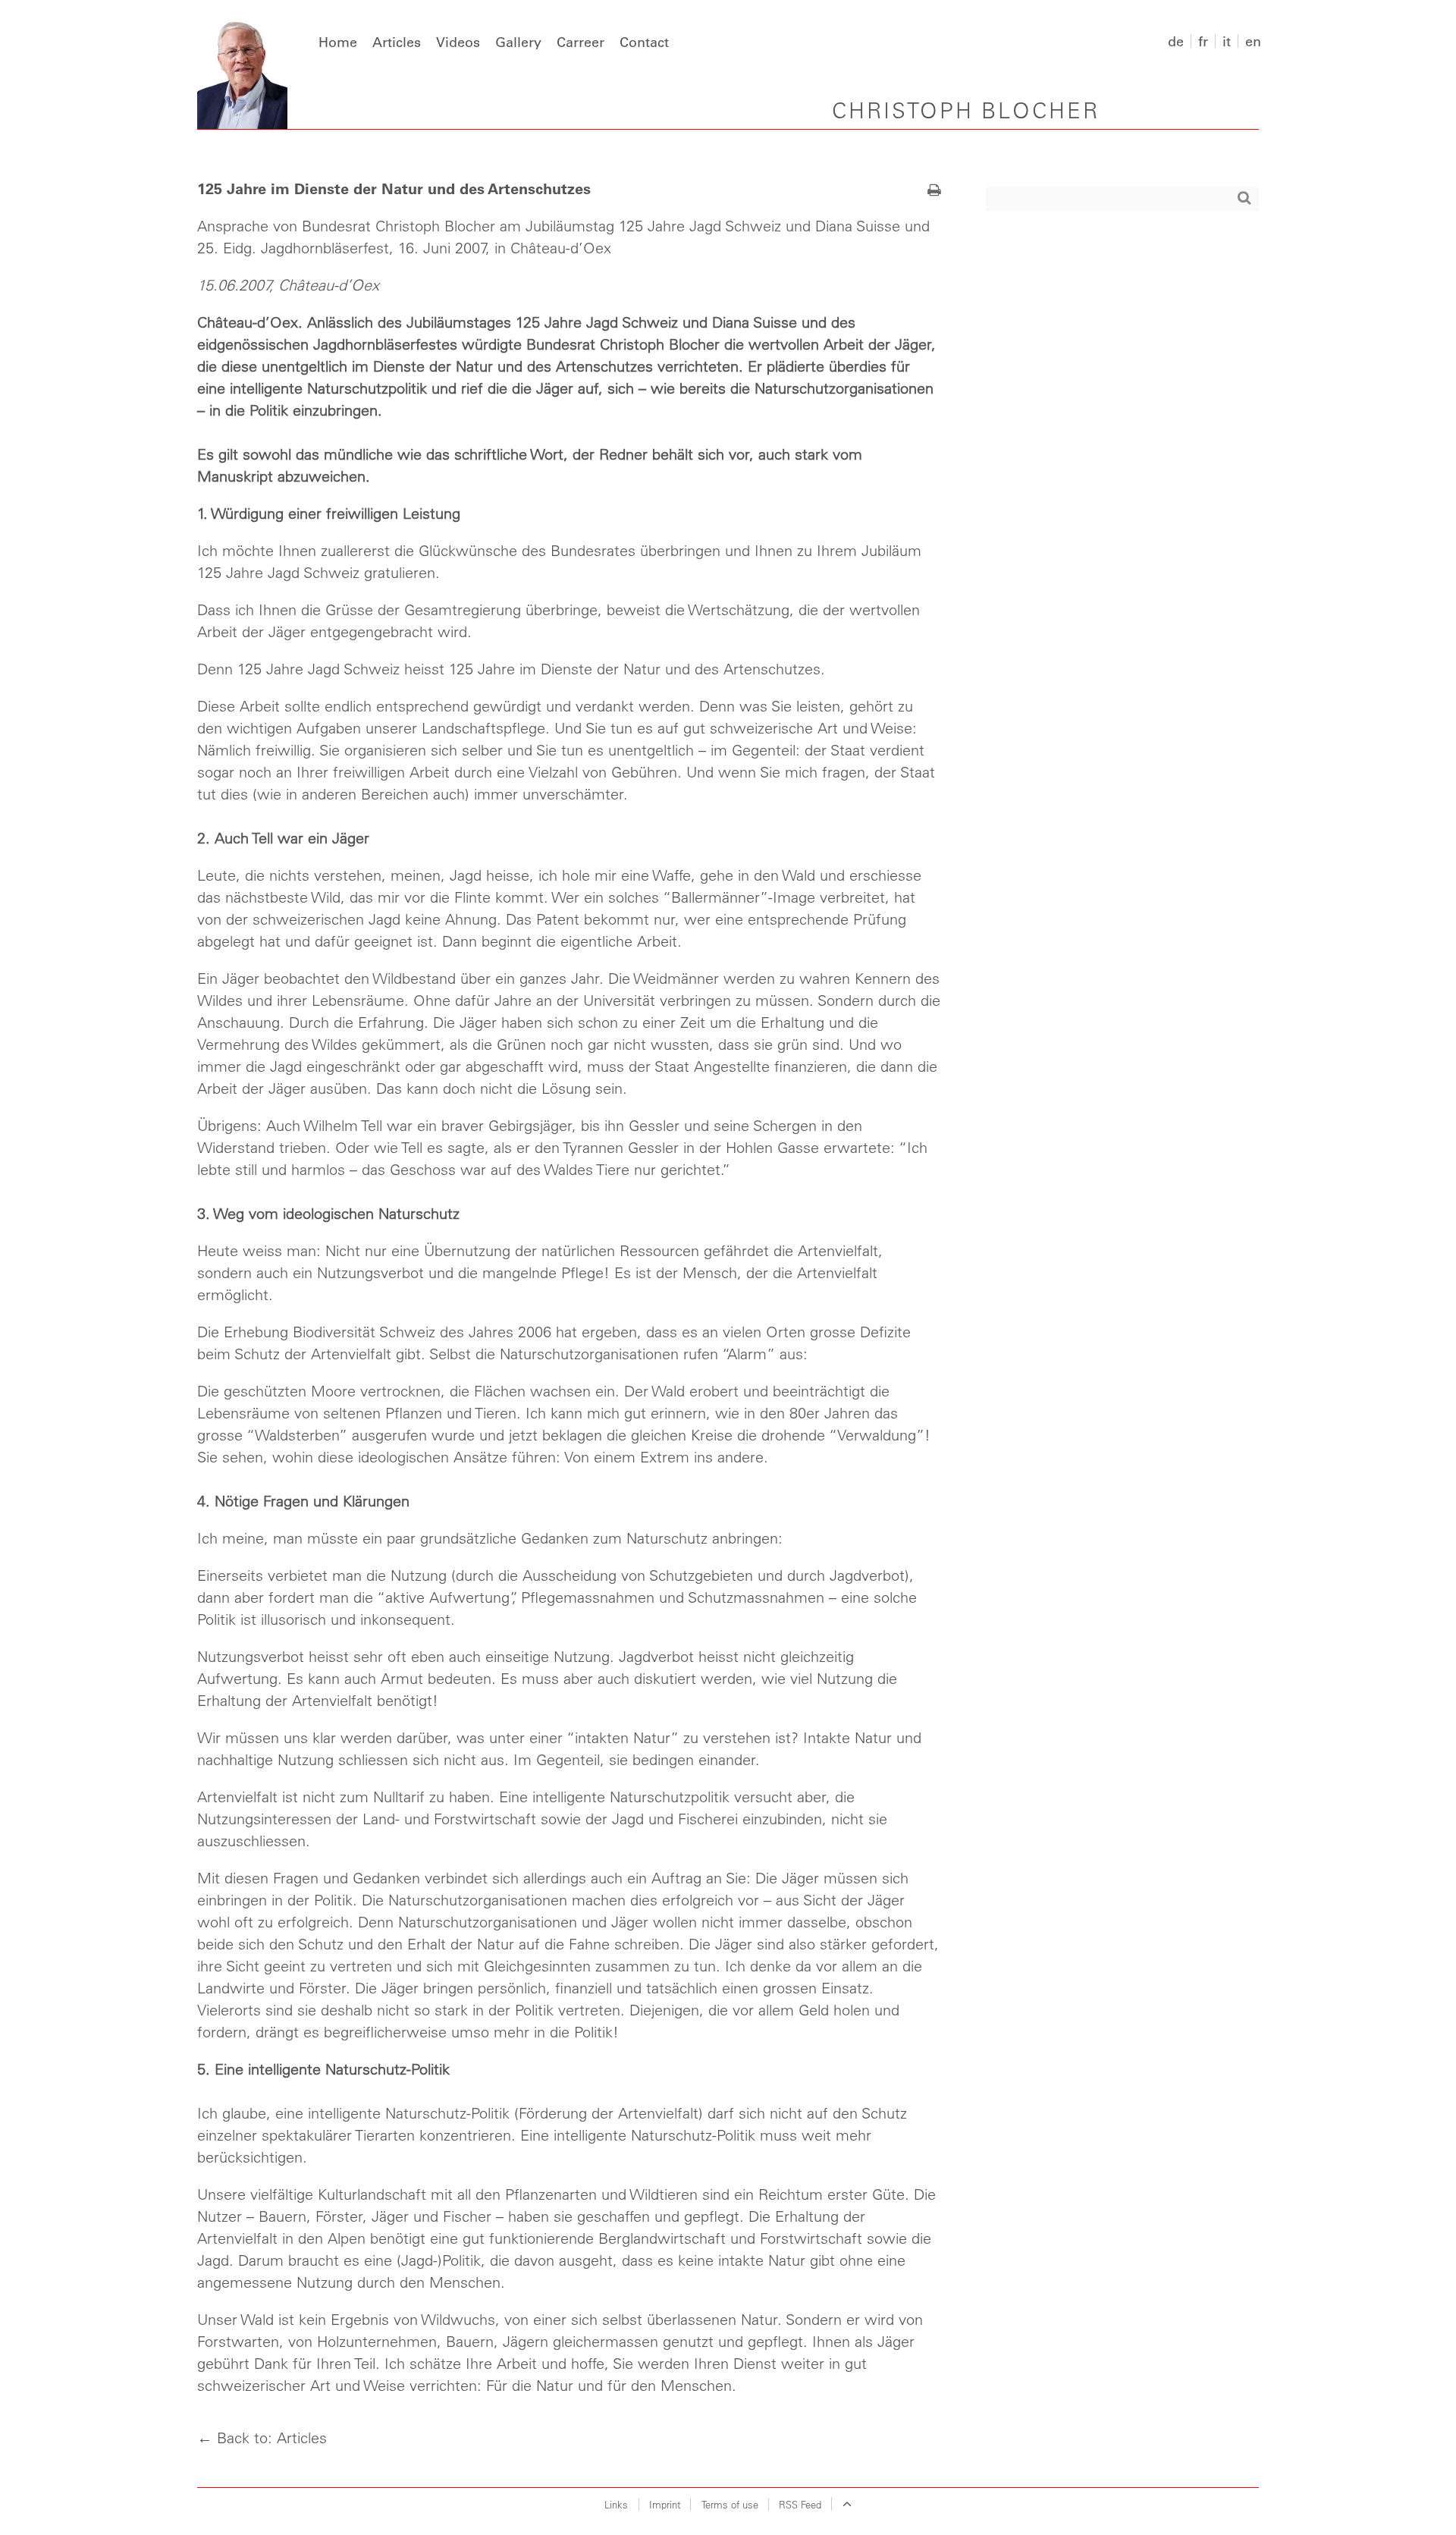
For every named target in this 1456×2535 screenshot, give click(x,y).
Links (616, 2504)
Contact (644, 42)
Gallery (518, 42)
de (1176, 41)
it (1227, 41)
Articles (397, 42)
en (1253, 41)
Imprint (665, 2504)
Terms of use (730, 2504)
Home (338, 42)
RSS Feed (800, 2504)
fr (1203, 41)
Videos (458, 42)
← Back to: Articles (262, 2438)
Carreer (581, 42)
